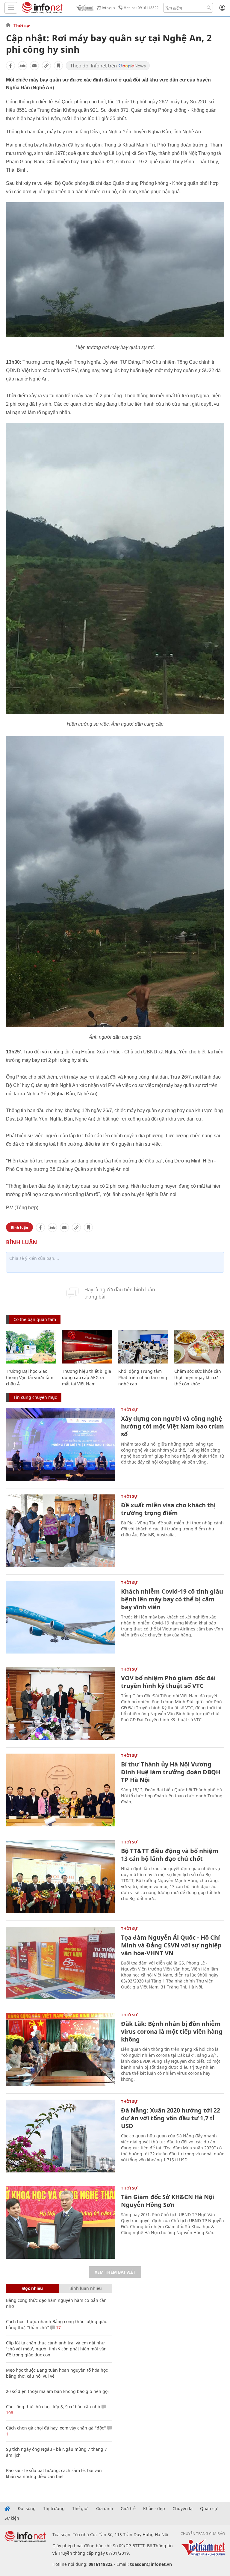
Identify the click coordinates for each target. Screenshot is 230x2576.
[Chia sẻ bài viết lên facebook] (10, 66)
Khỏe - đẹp (154, 2509)
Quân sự (209, 2509)
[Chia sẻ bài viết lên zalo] (22, 66)
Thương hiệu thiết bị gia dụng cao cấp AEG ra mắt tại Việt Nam (87, 1377)
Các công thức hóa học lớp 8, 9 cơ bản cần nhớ (53, 2407)
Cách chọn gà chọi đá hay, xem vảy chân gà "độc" (56, 2428)
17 (58, 2327)
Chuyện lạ (183, 2509)
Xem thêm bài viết (115, 2272)
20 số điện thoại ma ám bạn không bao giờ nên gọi (57, 2391)
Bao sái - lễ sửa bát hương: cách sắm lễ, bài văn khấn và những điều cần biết (54, 2473)
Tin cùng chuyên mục (35, 1397)
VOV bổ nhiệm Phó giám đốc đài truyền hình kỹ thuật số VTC (168, 1682)
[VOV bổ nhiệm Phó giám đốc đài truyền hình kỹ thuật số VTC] (60, 1704)
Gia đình (105, 2509)
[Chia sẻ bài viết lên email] (34, 66)
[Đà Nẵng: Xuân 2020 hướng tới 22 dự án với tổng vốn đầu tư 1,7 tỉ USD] (60, 2136)
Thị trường (54, 2509)
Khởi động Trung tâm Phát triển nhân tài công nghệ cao (143, 1377)
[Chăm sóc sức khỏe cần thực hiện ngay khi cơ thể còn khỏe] (199, 1347)
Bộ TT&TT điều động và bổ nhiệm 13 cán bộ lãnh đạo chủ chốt (170, 1855)
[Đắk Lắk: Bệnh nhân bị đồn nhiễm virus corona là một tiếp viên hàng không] (60, 2049)
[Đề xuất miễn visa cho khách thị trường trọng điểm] (60, 1531)
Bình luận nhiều (86, 2288)
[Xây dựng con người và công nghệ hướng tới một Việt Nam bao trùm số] (60, 1444)
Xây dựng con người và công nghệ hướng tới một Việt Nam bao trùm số (172, 1426)
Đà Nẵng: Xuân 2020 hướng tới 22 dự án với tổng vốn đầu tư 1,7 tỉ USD (171, 2118)
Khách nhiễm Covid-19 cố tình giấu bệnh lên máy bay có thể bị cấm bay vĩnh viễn (172, 1599)
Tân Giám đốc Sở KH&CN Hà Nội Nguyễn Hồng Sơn (168, 2201)
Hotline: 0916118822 (141, 8)
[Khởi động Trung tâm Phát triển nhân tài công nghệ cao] (143, 1347)
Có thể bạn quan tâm (35, 1319)
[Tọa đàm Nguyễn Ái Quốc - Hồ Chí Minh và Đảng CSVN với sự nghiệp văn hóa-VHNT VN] (60, 1963)
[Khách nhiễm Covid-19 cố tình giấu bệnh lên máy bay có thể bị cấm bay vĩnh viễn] (60, 1617)
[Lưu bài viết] (58, 66)
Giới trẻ (128, 2509)
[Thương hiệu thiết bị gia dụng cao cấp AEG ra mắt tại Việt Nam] (87, 1347)
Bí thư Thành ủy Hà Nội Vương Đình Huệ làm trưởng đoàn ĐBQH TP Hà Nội (171, 1772)
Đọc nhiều (32, 2288)
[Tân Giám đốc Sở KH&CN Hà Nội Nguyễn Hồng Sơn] (60, 2223)
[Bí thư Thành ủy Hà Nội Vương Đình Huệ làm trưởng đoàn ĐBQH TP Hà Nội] (60, 1790)
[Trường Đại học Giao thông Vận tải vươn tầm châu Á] (31, 1347)
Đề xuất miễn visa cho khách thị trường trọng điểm (168, 1509)
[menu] (11, 8)
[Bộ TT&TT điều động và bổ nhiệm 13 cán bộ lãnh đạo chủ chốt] (60, 1877)
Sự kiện (12, 2518)
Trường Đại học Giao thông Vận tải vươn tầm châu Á (30, 1377)
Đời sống (27, 2509)
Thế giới (80, 2509)
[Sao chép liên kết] (46, 66)
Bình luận (19, 1227)
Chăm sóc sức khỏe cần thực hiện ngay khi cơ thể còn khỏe (198, 1377)
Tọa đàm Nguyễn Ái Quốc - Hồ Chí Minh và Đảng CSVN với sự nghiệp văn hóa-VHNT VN (171, 1945)
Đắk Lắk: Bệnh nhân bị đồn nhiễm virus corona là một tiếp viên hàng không (172, 2031)
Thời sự (22, 25)
